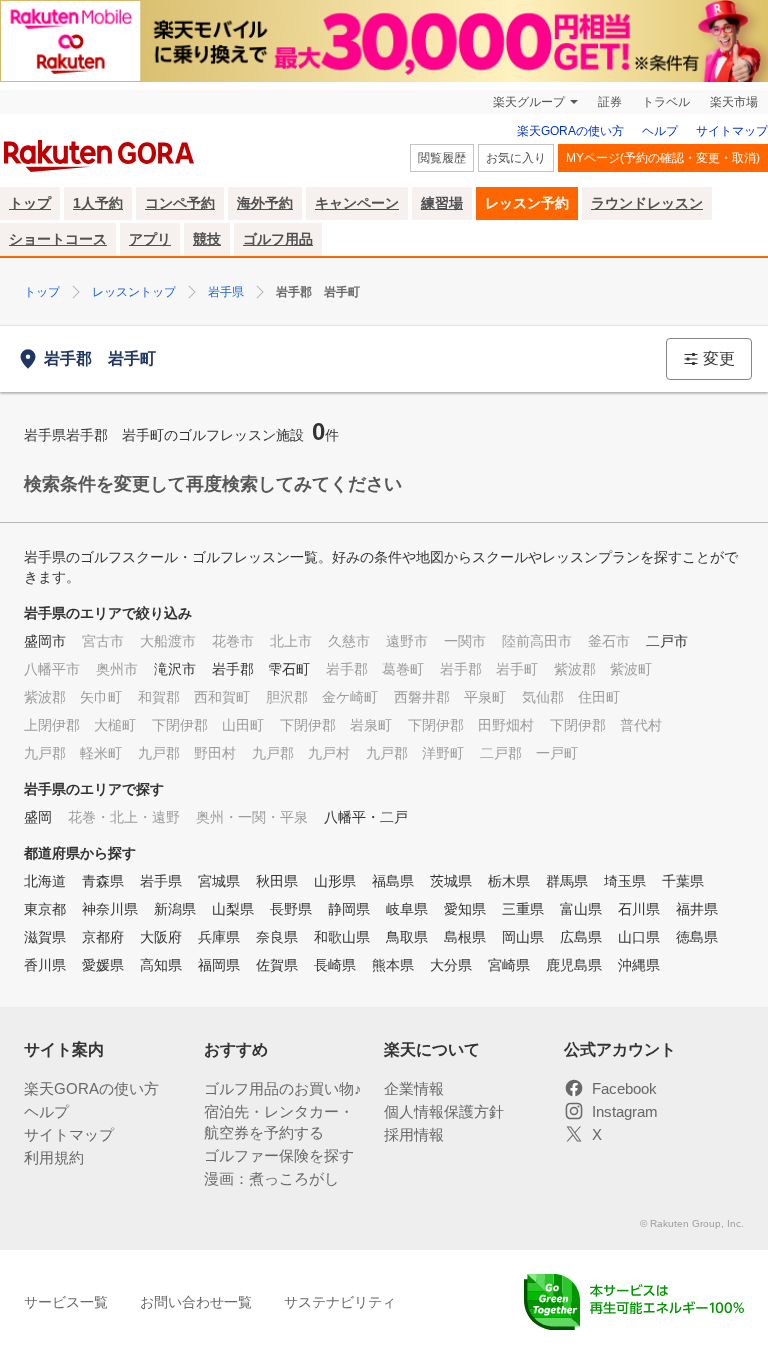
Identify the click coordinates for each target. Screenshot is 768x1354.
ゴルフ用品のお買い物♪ (283, 1088)
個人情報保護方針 (444, 1111)
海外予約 (265, 203)
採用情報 (414, 1134)
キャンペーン (357, 203)
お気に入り (516, 158)
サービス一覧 (66, 1302)
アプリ (150, 239)
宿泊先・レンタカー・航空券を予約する (279, 1122)
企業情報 (414, 1088)
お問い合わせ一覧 (196, 1302)
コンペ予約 (180, 203)
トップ (30, 203)
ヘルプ (660, 131)
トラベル (666, 102)
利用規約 (54, 1157)
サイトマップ (732, 131)
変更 (719, 358)
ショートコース (58, 239)
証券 (610, 102)
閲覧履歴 (442, 158)
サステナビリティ (340, 1302)
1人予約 (98, 203)
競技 (207, 239)
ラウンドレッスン (647, 203)
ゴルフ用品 (278, 239)
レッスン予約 (527, 203)
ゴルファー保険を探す (279, 1155)
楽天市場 (734, 102)
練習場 (442, 203)
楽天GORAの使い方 (570, 131)
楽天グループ (529, 102)
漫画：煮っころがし (271, 1178)
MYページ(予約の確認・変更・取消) (663, 158)
